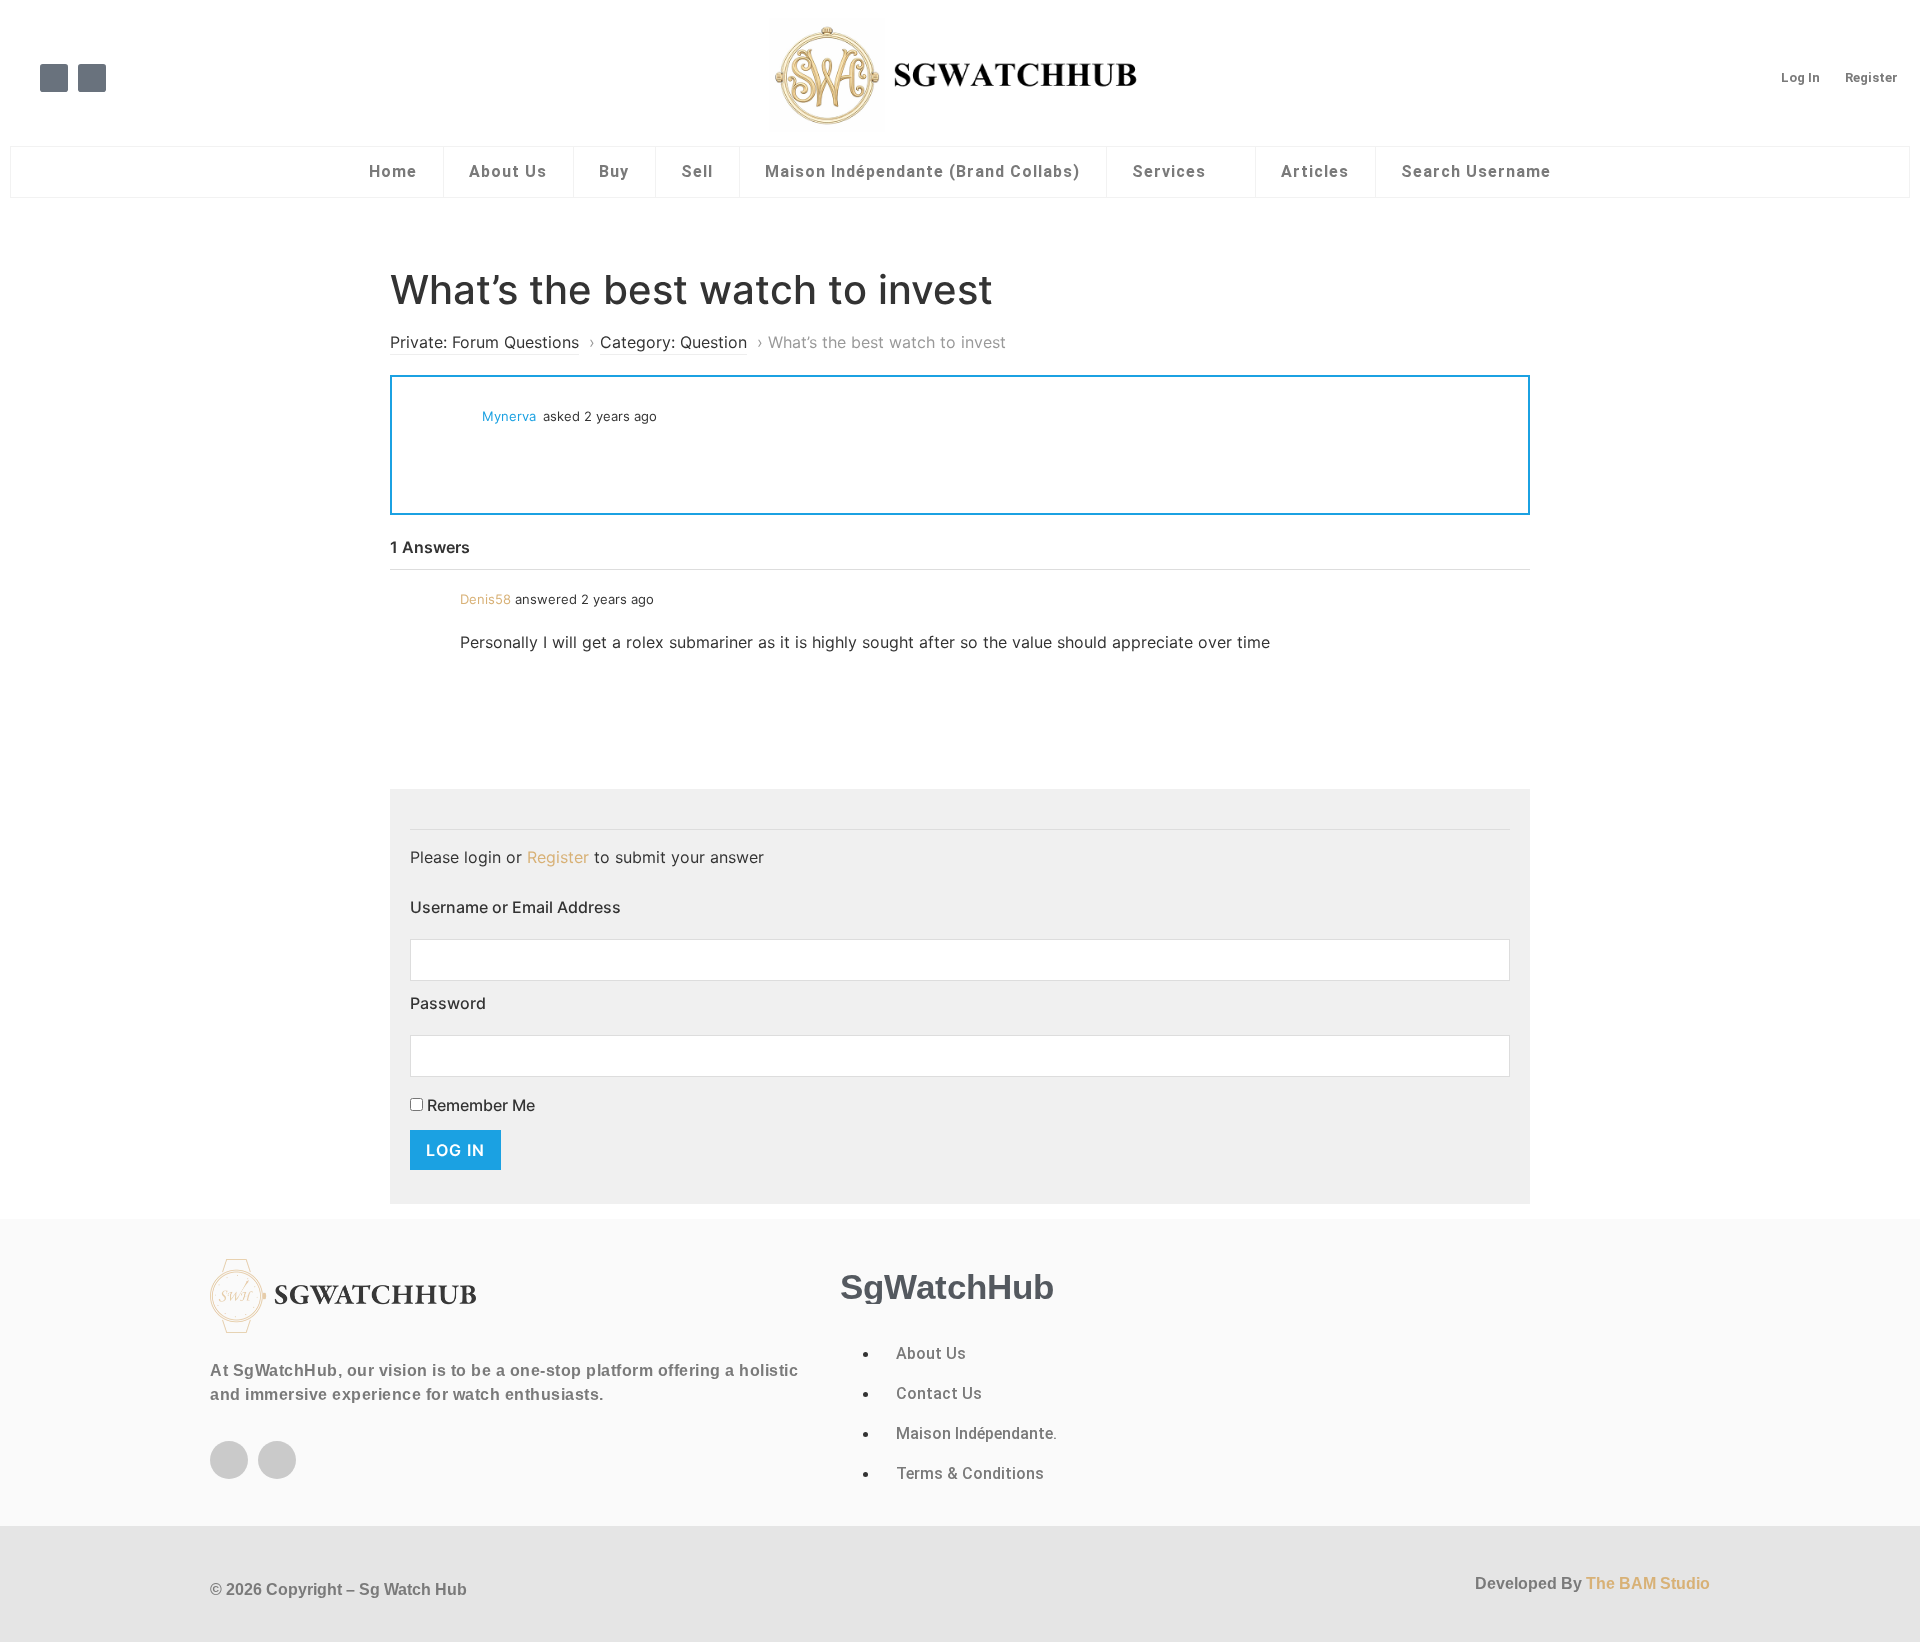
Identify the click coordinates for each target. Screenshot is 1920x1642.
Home (393, 171)
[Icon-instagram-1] (92, 78)
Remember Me (479, 1105)
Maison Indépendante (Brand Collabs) (922, 171)
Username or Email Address (515, 907)
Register (1871, 77)
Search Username (1476, 171)
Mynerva (509, 416)
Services (1169, 171)
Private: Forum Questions (484, 342)
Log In (1800, 77)
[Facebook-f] (229, 1460)
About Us (508, 171)
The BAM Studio (1648, 1583)
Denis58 (485, 599)
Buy (614, 171)
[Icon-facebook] (54, 78)
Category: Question (673, 342)
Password (448, 1003)
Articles (1315, 171)
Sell (697, 171)
